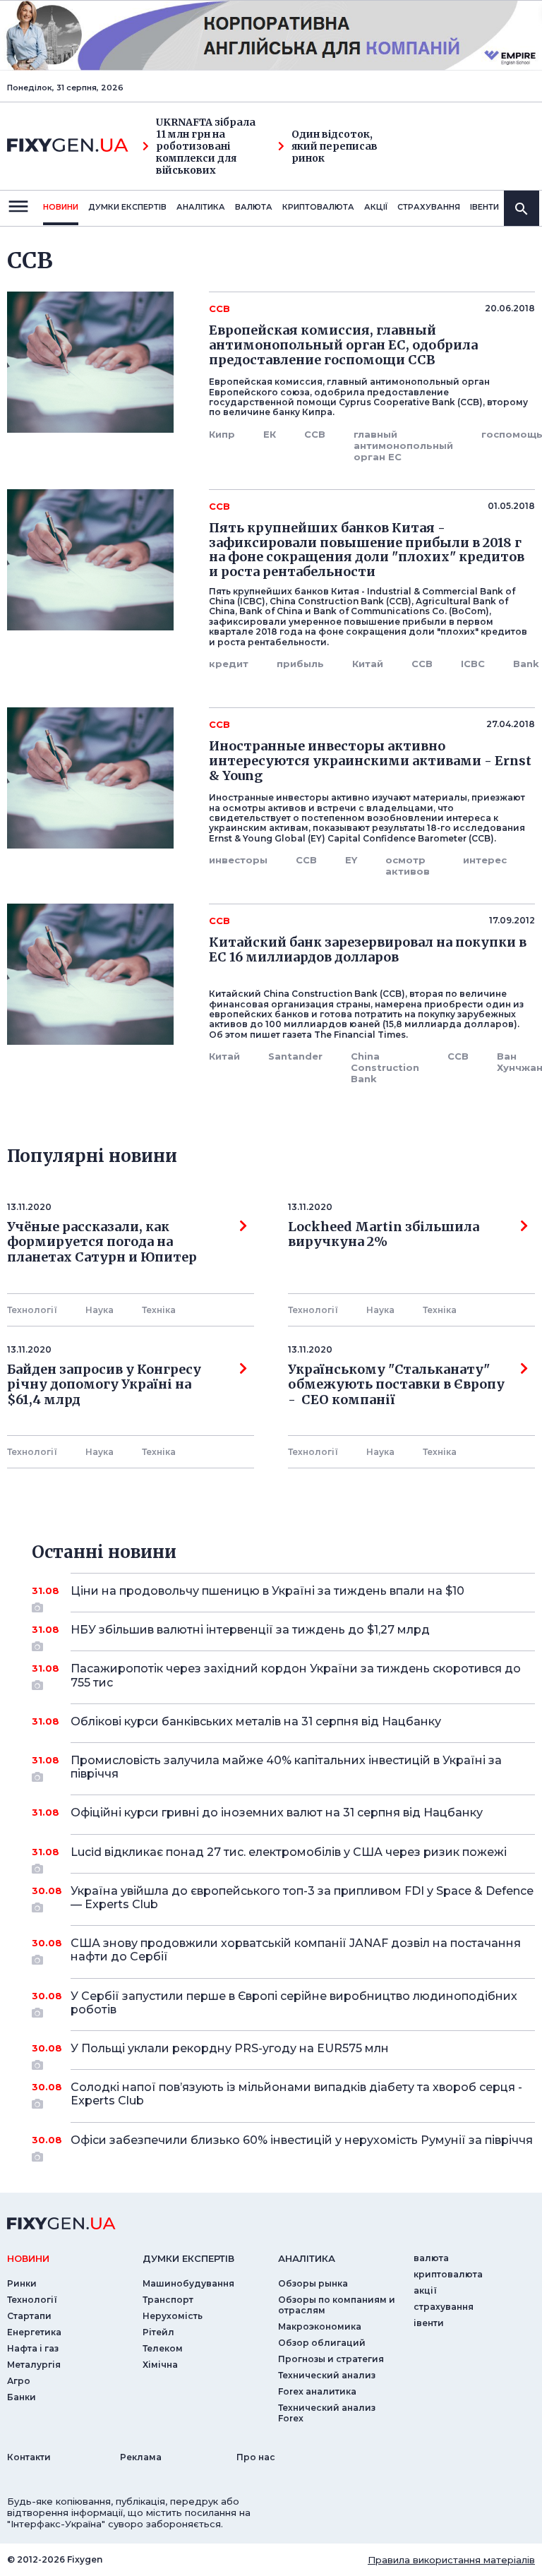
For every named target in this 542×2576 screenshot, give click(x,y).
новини (61, 207)
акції (376, 207)
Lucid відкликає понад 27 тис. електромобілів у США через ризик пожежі (289, 1852)
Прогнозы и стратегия (331, 2359)
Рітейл (158, 2332)
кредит (229, 664)
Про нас (256, 2457)
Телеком (163, 2348)
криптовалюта (318, 207)
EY (351, 860)
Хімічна (160, 2365)
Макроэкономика (320, 2326)
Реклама (141, 2457)
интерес (485, 860)
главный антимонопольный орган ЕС (403, 445)
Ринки (22, 2283)
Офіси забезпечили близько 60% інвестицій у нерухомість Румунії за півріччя (302, 2140)
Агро (19, 2381)
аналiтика (307, 2258)
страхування (429, 207)
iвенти (484, 207)
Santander (295, 1056)
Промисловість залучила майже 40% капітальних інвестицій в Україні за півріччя (286, 1767)
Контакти (29, 2457)
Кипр (222, 434)
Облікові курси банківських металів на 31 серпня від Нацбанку (256, 1721)
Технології (32, 1310)
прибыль (300, 664)
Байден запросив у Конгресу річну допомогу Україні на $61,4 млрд (104, 1385)
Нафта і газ (33, 2348)
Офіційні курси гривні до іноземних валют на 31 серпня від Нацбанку (277, 1813)
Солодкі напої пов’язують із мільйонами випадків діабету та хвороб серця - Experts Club (296, 2094)
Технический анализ (327, 2375)
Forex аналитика (317, 2391)
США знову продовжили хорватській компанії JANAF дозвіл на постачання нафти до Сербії (296, 1950)
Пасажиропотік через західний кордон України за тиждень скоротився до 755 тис (296, 1675)
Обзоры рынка (313, 2283)
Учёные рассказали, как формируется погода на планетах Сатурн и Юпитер (102, 1242)
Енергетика (34, 2332)
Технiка (159, 1310)
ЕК (270, 434)
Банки (22, 2397)
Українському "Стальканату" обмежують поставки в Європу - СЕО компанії (396, 1385)
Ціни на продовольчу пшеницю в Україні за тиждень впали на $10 (267, 1591)
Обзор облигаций (322, 2343)
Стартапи (29, 2316)
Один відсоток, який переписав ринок (335, 146)
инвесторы (238, 860)
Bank (526, 664)
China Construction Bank (385, 1067)
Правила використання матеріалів (451, 2560)
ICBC (473, 664)
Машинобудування (188, 2283)
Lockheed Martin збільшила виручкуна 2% (384, 1235)
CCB (315, 434)
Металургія (34, 2365)
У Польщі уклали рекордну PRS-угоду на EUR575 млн (230, 2048)
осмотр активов (408, 865)
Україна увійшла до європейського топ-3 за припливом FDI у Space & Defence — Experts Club (302, 1898)
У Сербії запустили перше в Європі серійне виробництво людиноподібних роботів (294, 2003)
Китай (368, 664)
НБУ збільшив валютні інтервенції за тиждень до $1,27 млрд (250, 1630)
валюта (254, 207)
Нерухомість (173, 2316)
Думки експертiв (127, 207)
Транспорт (168, 2300)
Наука (100, 1310)
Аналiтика (201, 207)
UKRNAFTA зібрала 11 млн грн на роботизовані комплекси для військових (206, 146)
